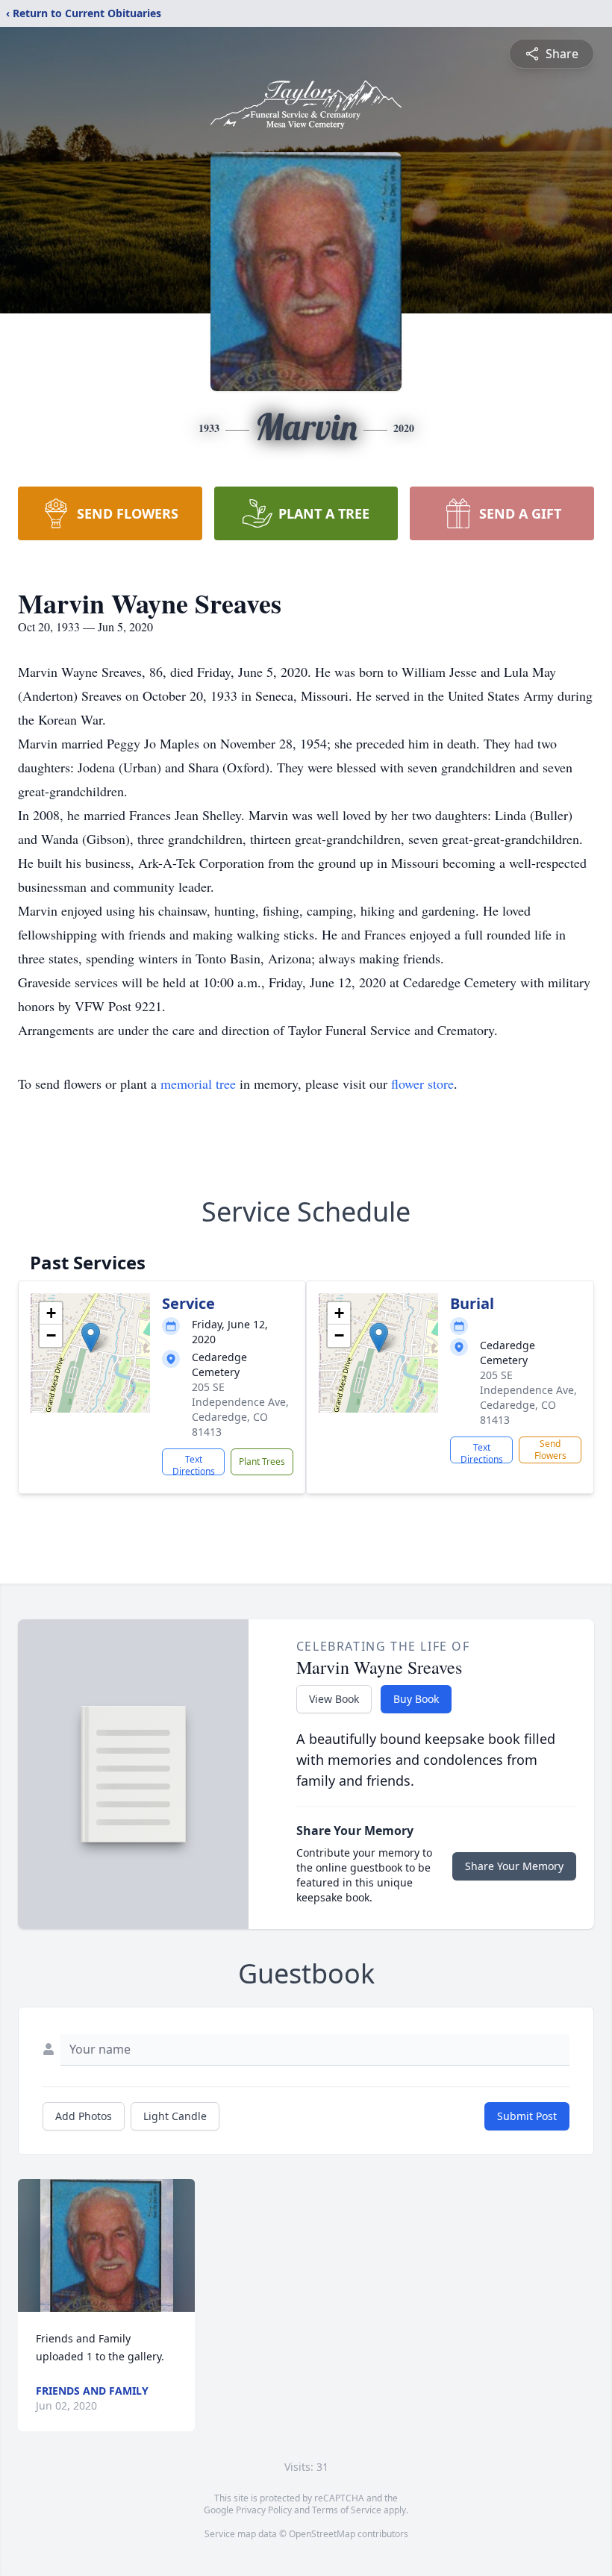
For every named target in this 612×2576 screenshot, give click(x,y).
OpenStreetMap (322, 2534)
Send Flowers (550, 1450)
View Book (334, 1699)
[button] (91, 1338)
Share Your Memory (514, 1866)
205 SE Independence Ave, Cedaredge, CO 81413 (240, 1409)
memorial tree (198, 1084)
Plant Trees (262, 1461)
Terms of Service (347, 2510)
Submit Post (527, 2116)
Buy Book (416, 1699)
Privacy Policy (264, 2510)
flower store (422, 1084)
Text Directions (194, 1464)
